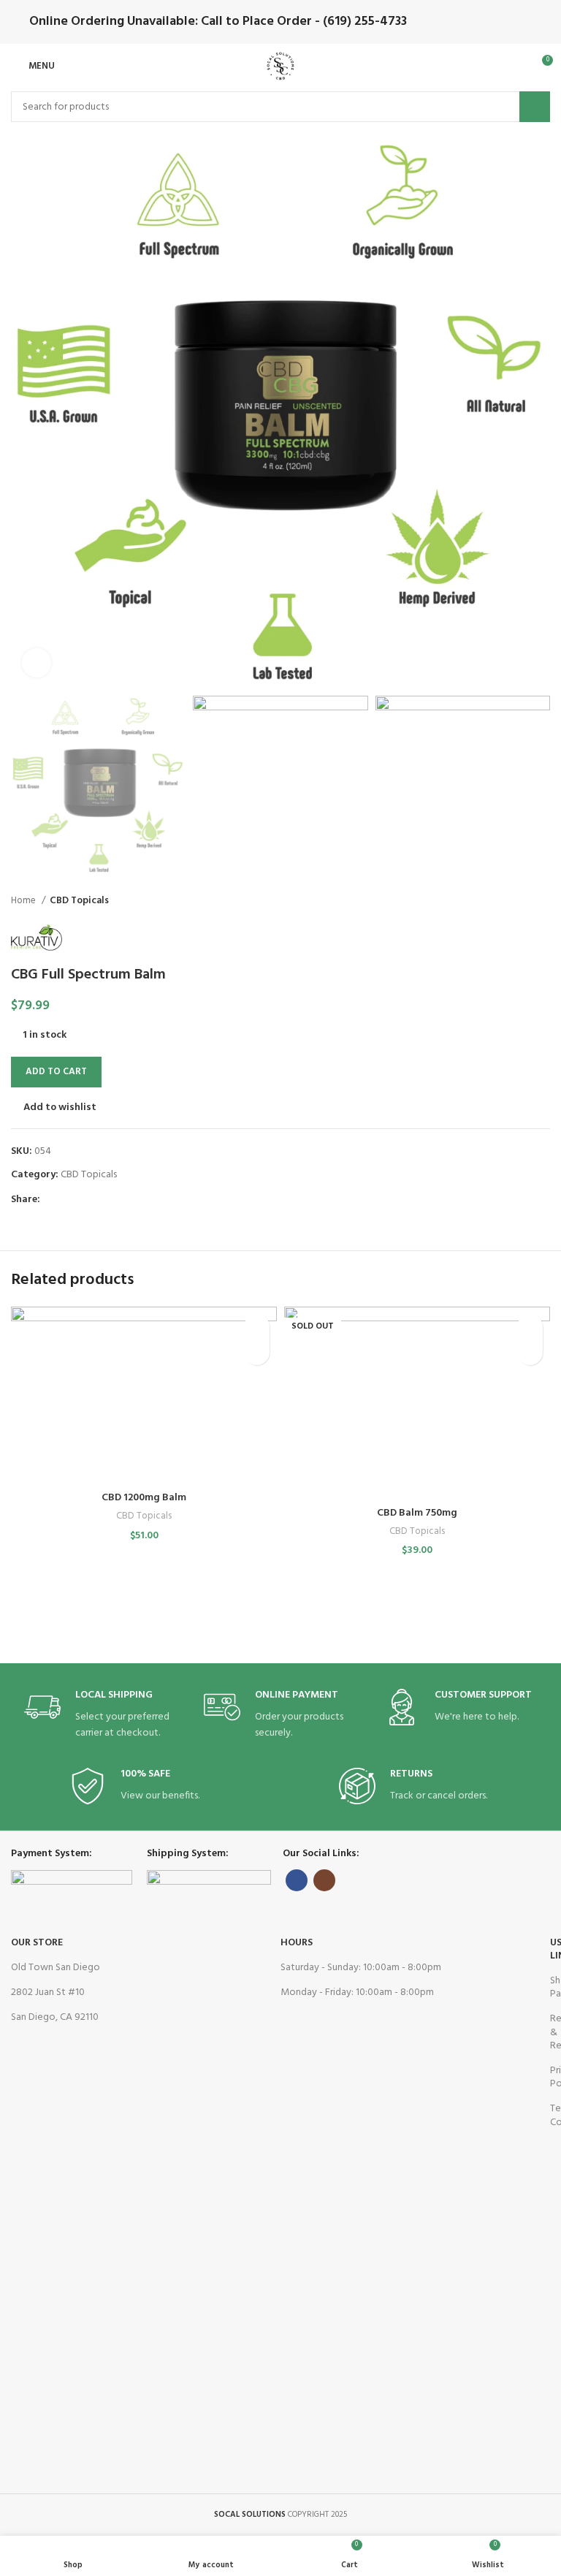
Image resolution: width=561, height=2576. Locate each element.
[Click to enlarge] (37, 663)
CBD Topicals (79, 901)
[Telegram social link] (119, 1200)
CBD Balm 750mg (417, 1513)
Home (24, 901)
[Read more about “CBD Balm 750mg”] (530, 1352)
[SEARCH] (535, 107)
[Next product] (543, 901)
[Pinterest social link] (86, 1200)
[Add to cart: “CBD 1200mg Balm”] (257, 1352)
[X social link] (69, 1200)
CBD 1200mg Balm (144, 1498)
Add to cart (56, 1072)
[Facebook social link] (52, 1200)
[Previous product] (514, 901)
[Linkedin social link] (103, 1200)
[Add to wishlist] (257, 1327)
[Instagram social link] (324, 1880)
